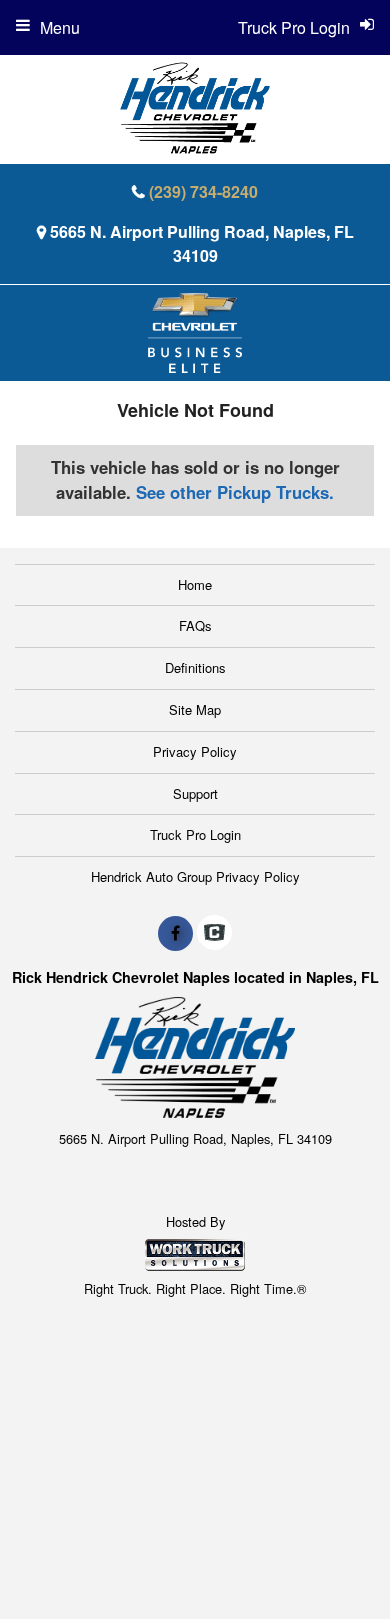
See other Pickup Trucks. (235, 492)
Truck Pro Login (195, 834)
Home (195, 584)
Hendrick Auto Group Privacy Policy (195, 876)
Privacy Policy (195, 751)
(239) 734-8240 (203, 191)
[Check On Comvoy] (214, 933)
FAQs (195, 625)
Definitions (195, 667)
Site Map (195, 709)
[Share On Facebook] (175, 933)
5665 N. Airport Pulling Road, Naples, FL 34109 (202, 243)
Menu (60, 27)
